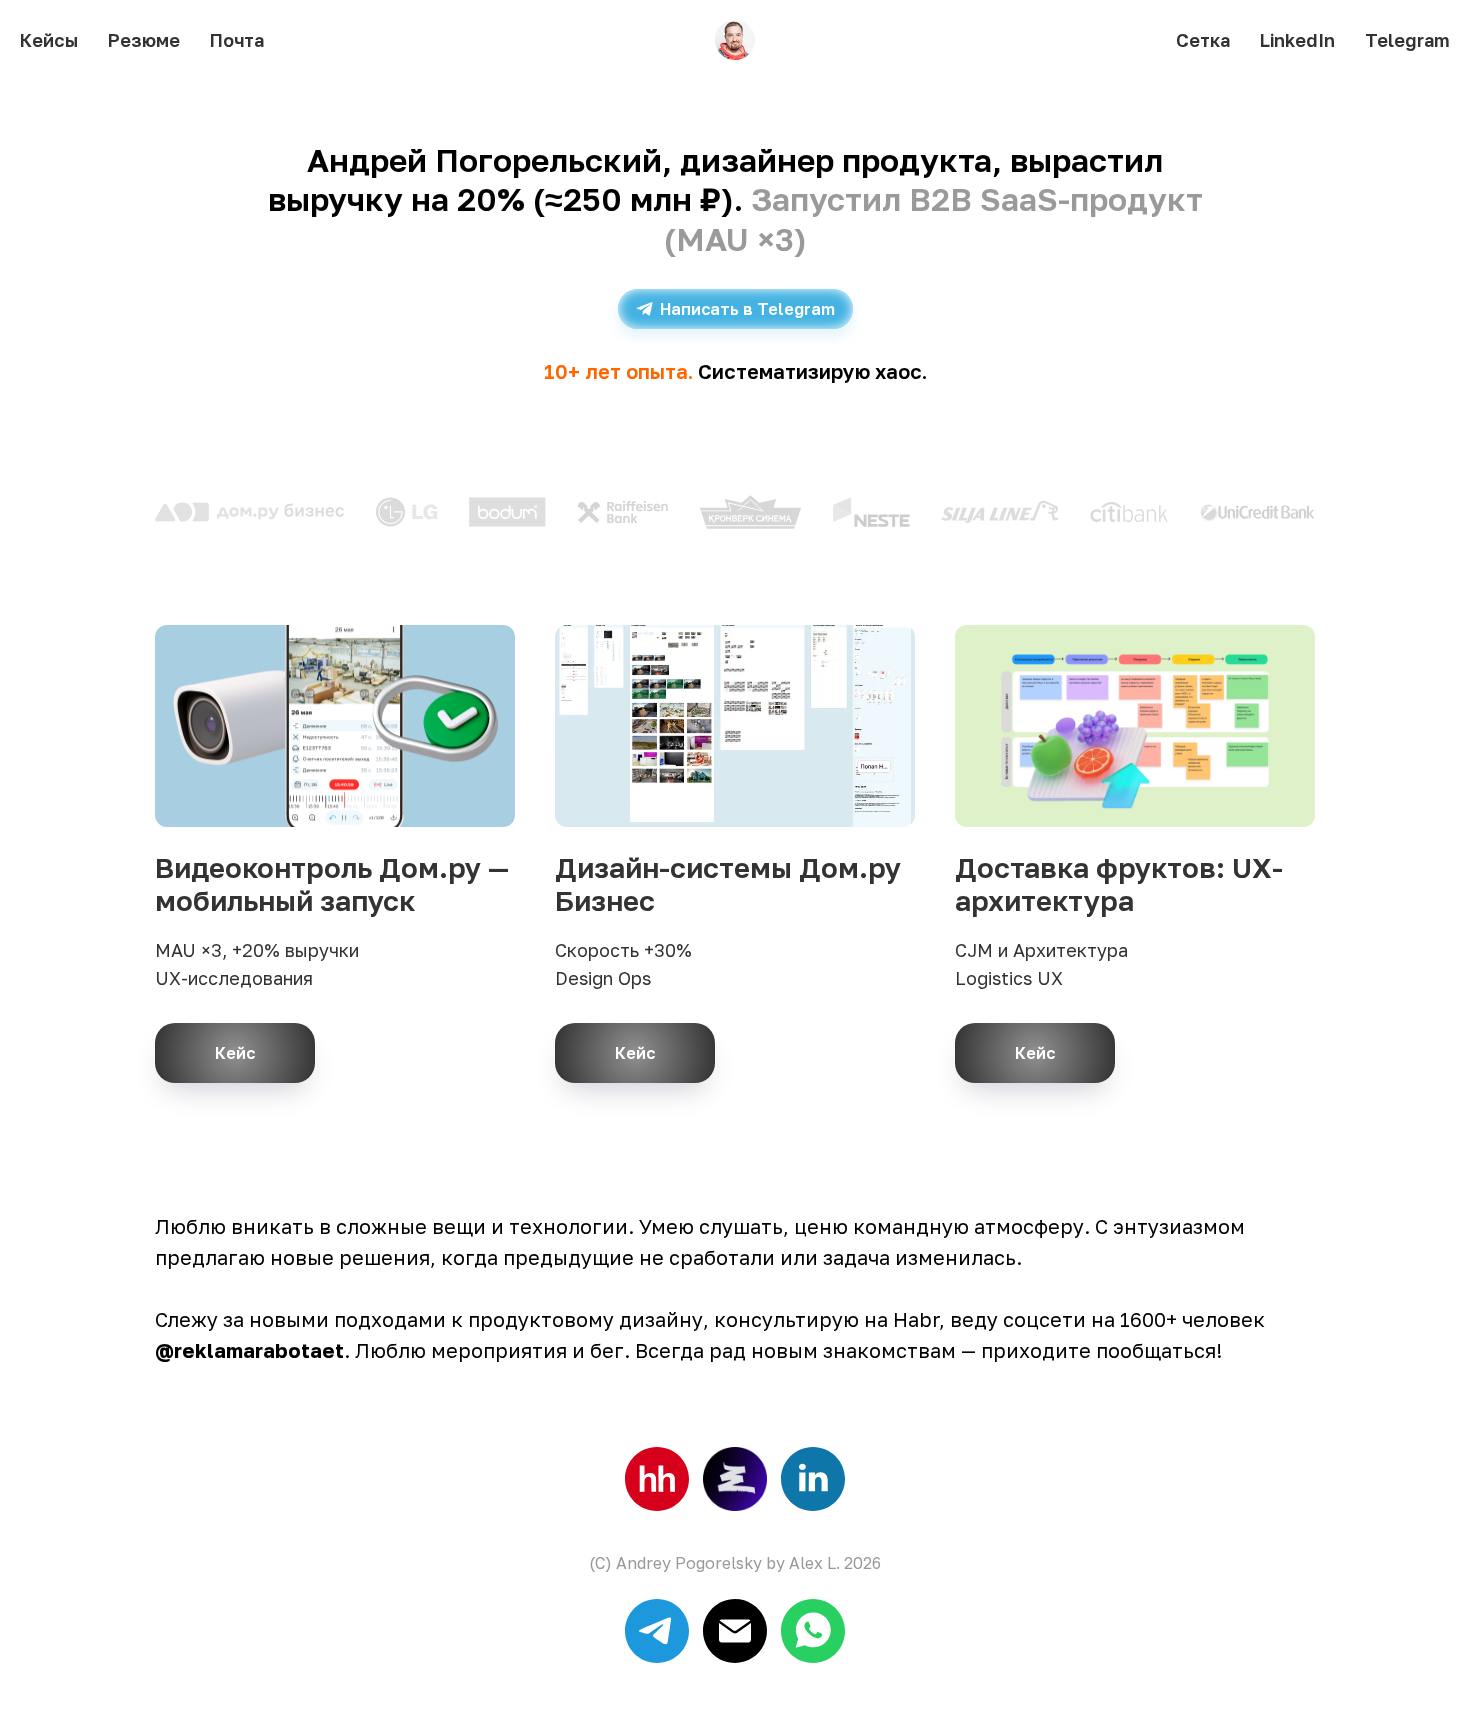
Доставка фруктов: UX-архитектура (1119, 884)
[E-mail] (735, 1631)
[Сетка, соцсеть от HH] (735, 1479)
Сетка (1203, 40)
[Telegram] (657, 1631)
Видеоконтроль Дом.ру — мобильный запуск (332, 884)
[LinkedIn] (813, 1479)
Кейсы (49, 40)
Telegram (1407, 40)
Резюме (144, 40)
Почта (237, 40)
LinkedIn (1297, 40)
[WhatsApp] (813, 1631)
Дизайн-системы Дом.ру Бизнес (728, 884)
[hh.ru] (657, 1479)
